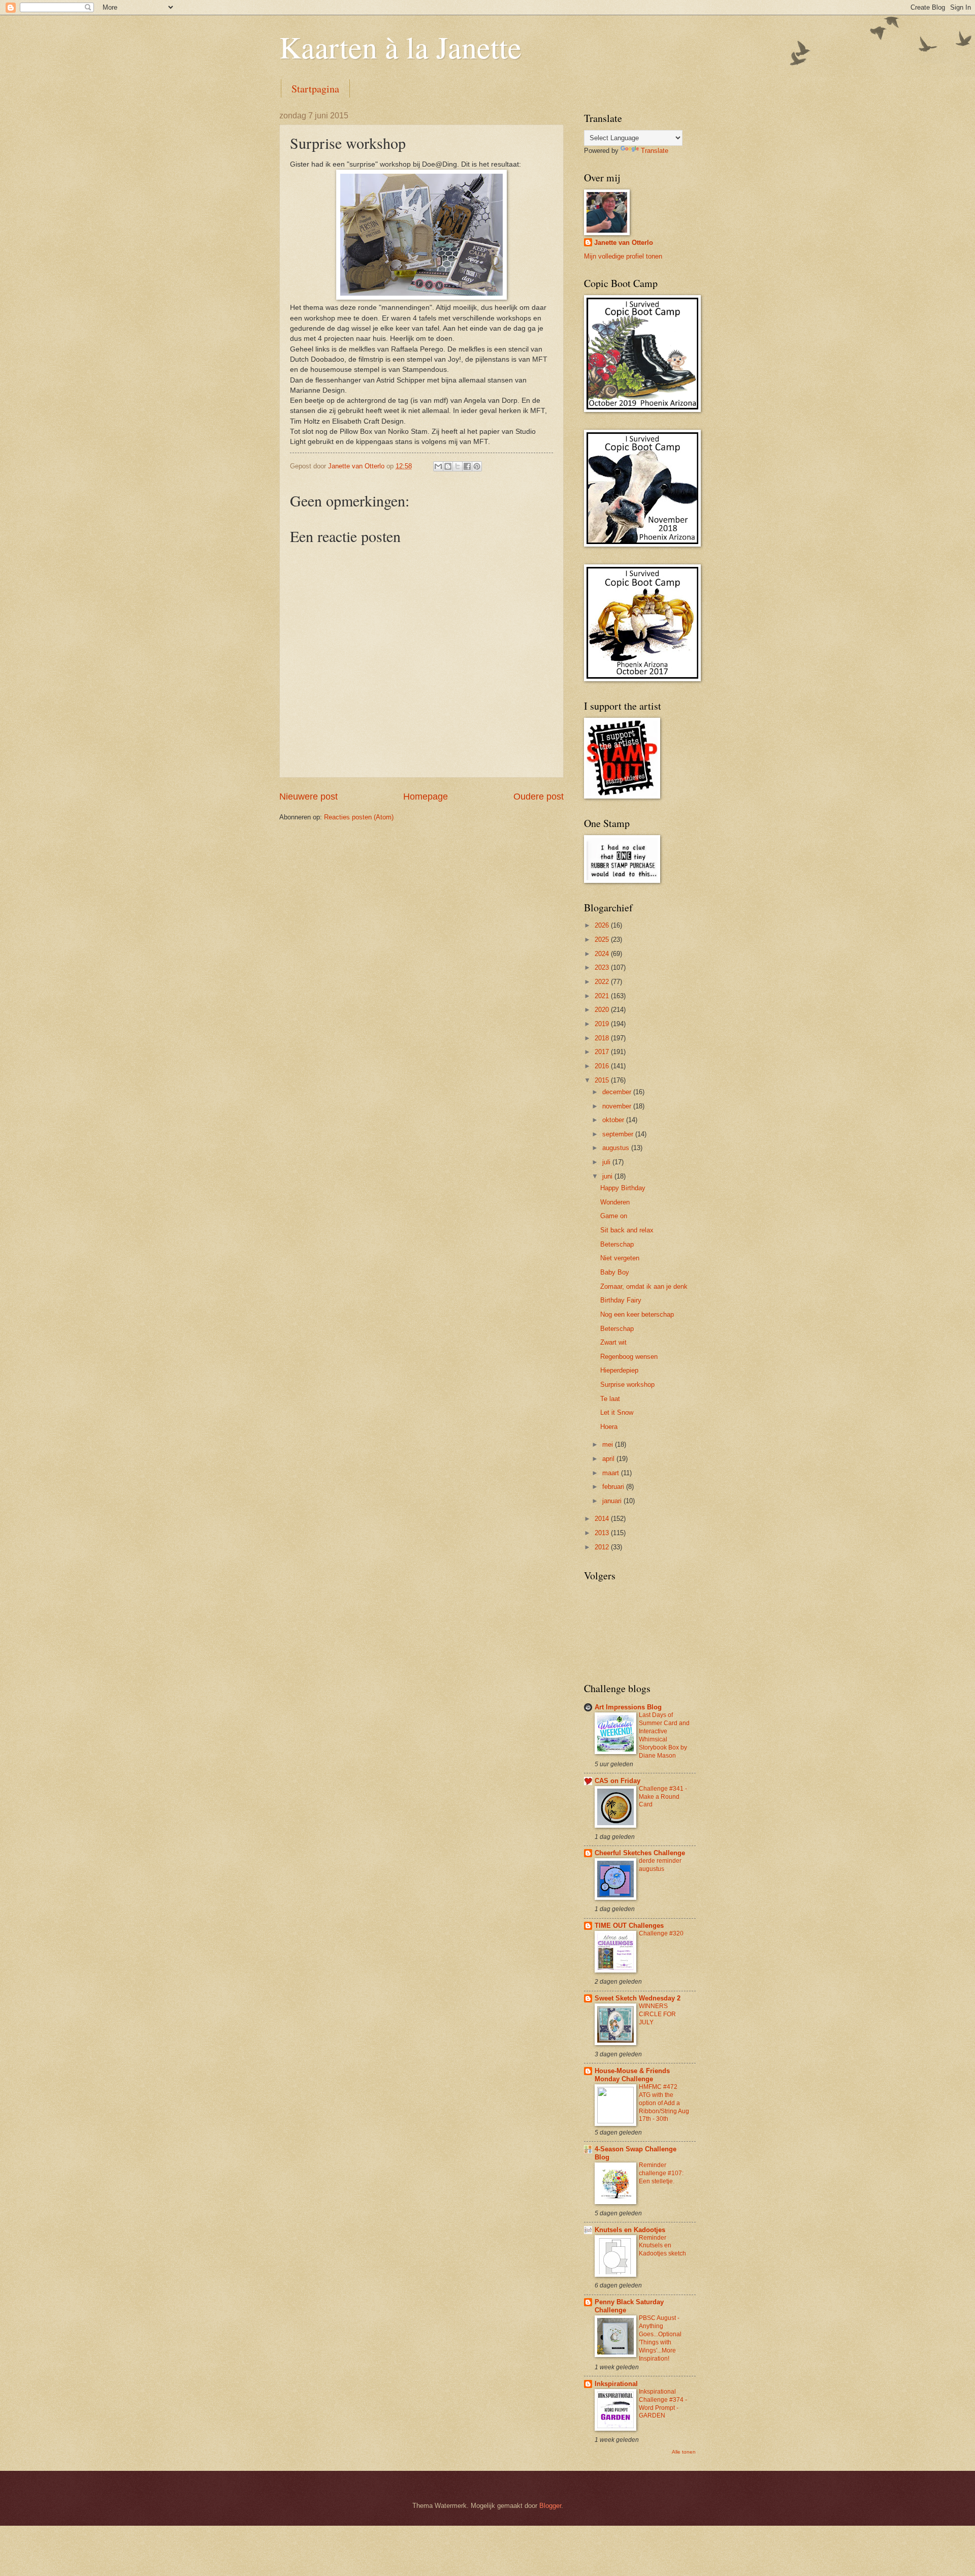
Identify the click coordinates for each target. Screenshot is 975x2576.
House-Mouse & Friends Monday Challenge (632, 2075)
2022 (603, 982)
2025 (603, 940)
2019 (603, 1024)
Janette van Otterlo (624, 243)
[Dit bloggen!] (448, 466)
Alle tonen (684, 2452)
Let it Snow (617, 1412)
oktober (614, 1120)
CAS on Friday (617, 1781)
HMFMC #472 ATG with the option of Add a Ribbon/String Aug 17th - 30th (664, 2103)
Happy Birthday (623, 1188)
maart (612, 1473)
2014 (603, 1519)
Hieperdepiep (619, 1370)
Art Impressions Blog (628, 1707)
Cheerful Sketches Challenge (640, 1853)
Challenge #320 (661, 1933)
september (619, 1134)
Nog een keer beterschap (637, 1314)
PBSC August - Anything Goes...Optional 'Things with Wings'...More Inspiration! (660, 2338)
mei (609, 1444)
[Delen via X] (458, 466)
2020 (603, 1010)
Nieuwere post (308, 797)
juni (608, 1176)
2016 (603, 1066)
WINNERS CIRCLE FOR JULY (657, 2014)
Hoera (609, 1427)
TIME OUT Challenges (629, 1926)
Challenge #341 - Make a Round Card (663, 1797)
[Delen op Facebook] (467, 466)
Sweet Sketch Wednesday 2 (638, 1998)
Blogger (550, 2506)
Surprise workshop (627, 1385)
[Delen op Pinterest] (477, 466)
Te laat (610, 1399)
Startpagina (315, 89)
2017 (603, 1052)
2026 (603, 925)
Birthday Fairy (621, 1300)
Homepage (426, 797)
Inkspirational (616, 2384)
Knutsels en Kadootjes (630, 2230)
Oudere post (539, 797)
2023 (603, 967)
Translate (655, 151)
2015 (603, 1080)
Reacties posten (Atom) (359, 817)
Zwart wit (613, 1342)
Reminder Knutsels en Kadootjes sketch (662, 2246)
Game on (614, 1216)
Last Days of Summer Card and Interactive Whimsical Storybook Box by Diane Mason (664, 1735)
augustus (617, 1148)
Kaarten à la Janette (400, 47)
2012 (603, 1547)
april (609, 1459)
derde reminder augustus (660, 1865)
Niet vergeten (620, 1258)
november (618, 1106)
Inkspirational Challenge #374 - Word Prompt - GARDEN (663, 2404)
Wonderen (615, 1202)
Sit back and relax (627, 1230)
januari (613, 1501)
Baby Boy (615, 1272)
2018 (603, 1038)
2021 (603, 996)
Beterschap (617, 1244)
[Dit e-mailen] (438, 466)
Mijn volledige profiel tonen (623, 256)
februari (614, 1487)
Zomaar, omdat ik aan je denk (644, 1286)
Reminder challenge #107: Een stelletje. (661, 2173)
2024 (603, 954)
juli (607, 1162)
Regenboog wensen (629, 1357)
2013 (603, 1533)
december (618, 1092)
